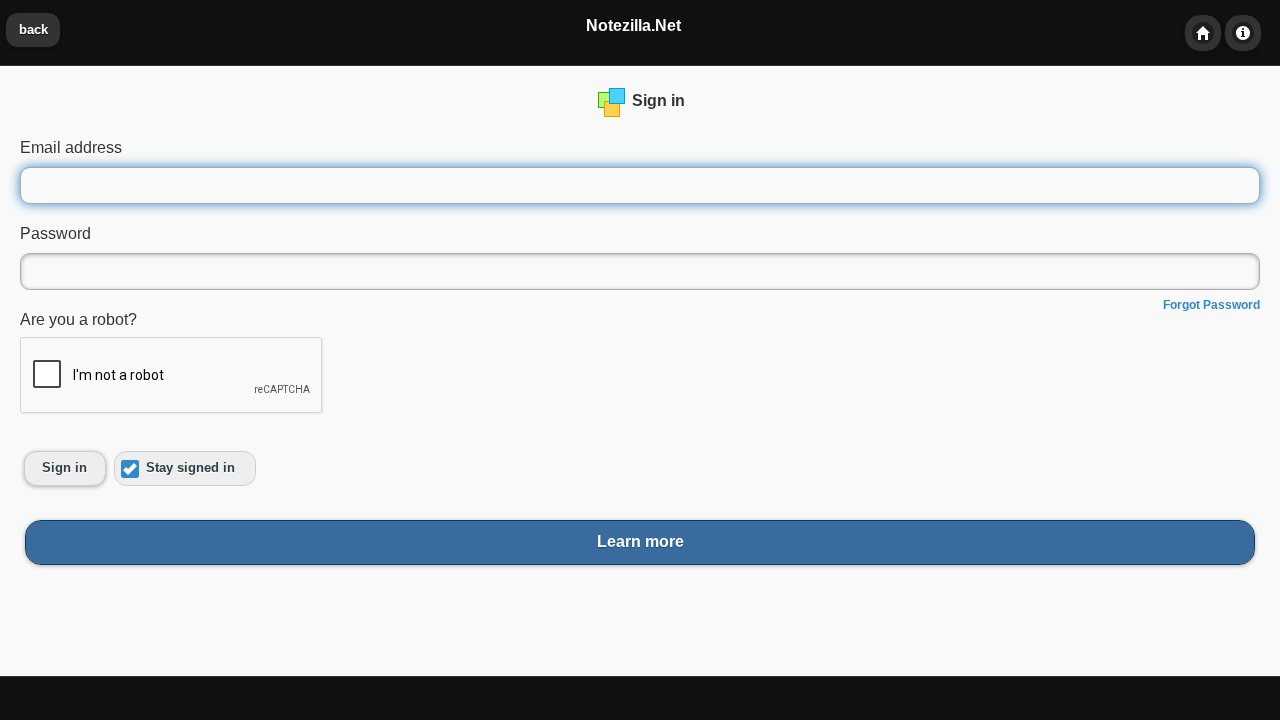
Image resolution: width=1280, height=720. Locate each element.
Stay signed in (190, 468)
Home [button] (1203, 33)
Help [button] (1243, 33)
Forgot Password (1211, 305)
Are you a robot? (78, 319)
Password (55, 233)
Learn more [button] (640, 541)
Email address (71, 147)
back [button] (33, 30)
